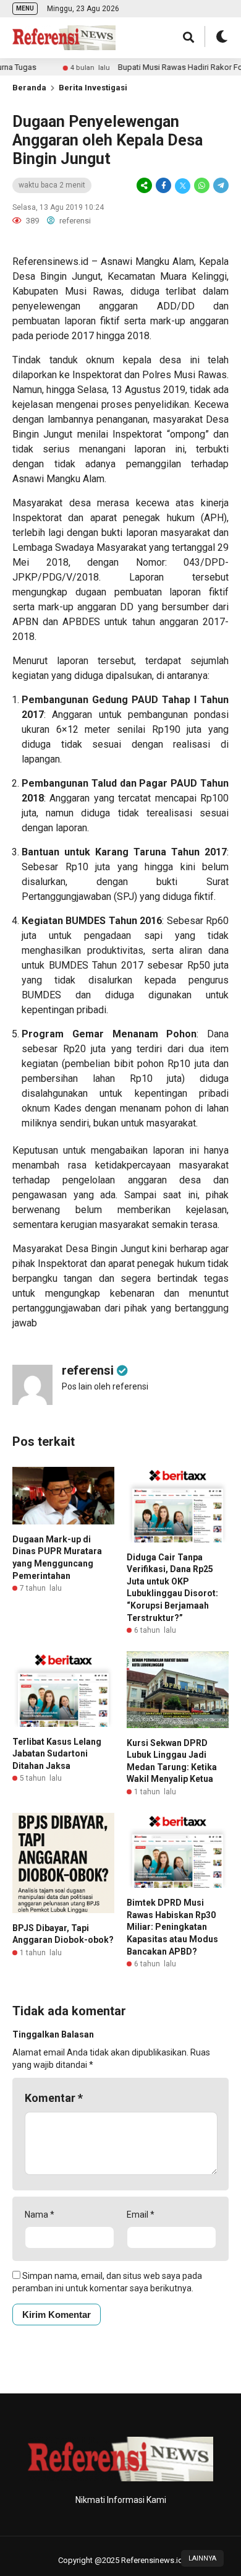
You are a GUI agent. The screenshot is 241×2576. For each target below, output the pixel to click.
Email (141, 2215)
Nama (40, 2215)
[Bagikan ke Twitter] (183, 186)
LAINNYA (202, 2558)
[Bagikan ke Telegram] (220, 186)
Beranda (29, 88)
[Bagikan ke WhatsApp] (202, 186)
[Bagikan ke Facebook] (163, 186)
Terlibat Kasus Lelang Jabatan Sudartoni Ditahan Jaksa (57, 1754)
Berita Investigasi (93, 88)
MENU (25, 8)
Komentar (54, 2098)
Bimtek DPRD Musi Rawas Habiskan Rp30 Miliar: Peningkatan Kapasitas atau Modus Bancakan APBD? (172, 1927)
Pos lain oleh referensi (105, 1386)
